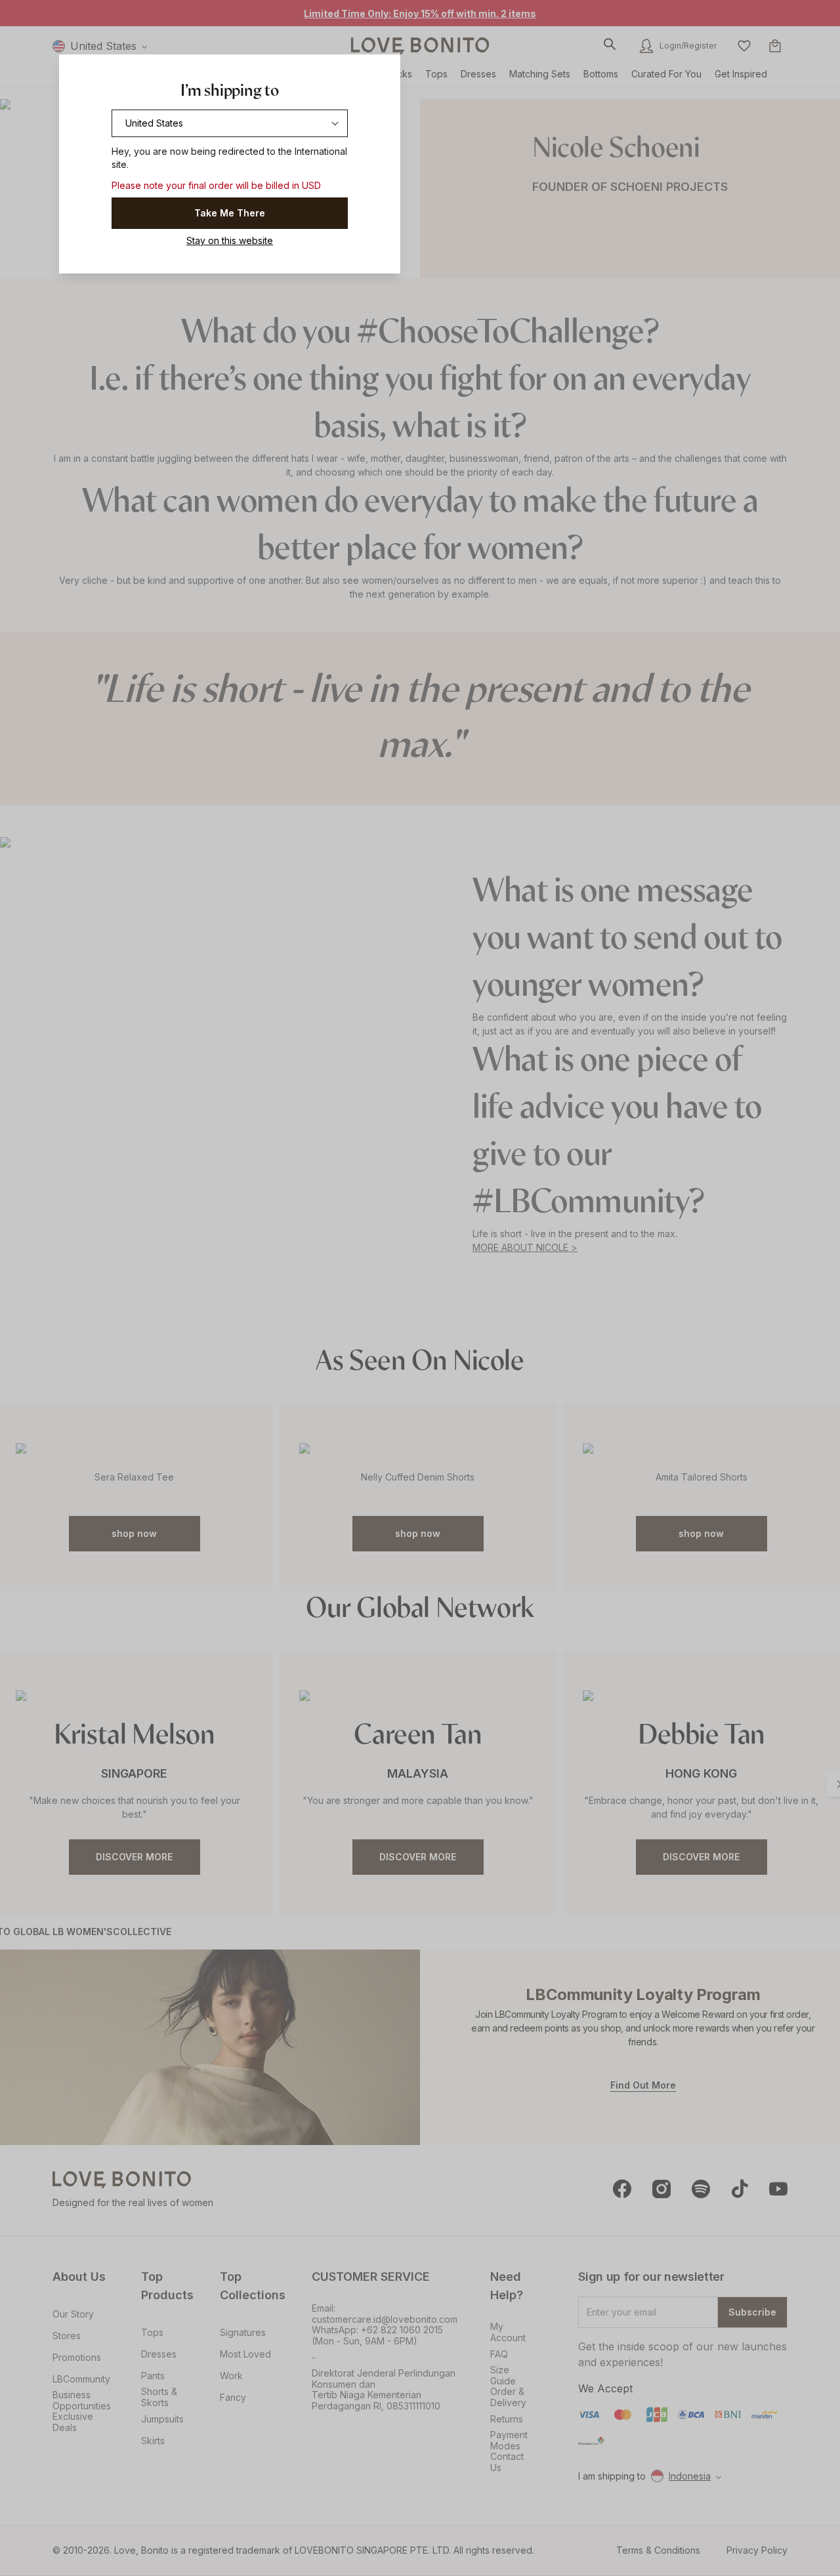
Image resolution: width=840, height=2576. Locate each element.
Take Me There (230, 213)
